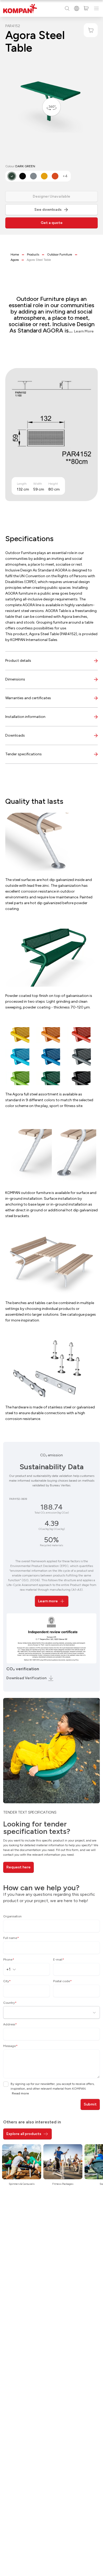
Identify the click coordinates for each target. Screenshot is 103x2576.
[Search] (67, 8)
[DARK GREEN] (12, 176)
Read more (20, 2093)
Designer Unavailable (51, 196)
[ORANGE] (55, 176)
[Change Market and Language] (77, 8)
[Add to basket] (91, 30)
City (7, 1981)
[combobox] (13, 1969)
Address (10, 2024)
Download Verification (26, 1678)
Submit (90, 2104)
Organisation (12, 1916)
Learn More (84, 331)
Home (15, 254)
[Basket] (86, 8)
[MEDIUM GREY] (33, 176)
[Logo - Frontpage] (20, 9)
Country (10, 2003)
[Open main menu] (96, 8)
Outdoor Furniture (60, 254)
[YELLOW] (44, 176)
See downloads (48, 210)
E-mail (59, 1960)
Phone (9, 1960)
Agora (15, 260)
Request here (18, 1867)
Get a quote (52, 223)
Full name (11, 1938)
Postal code (62, 1981)
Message (10, 2046)
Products (33, 254)
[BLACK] (23, 176)
